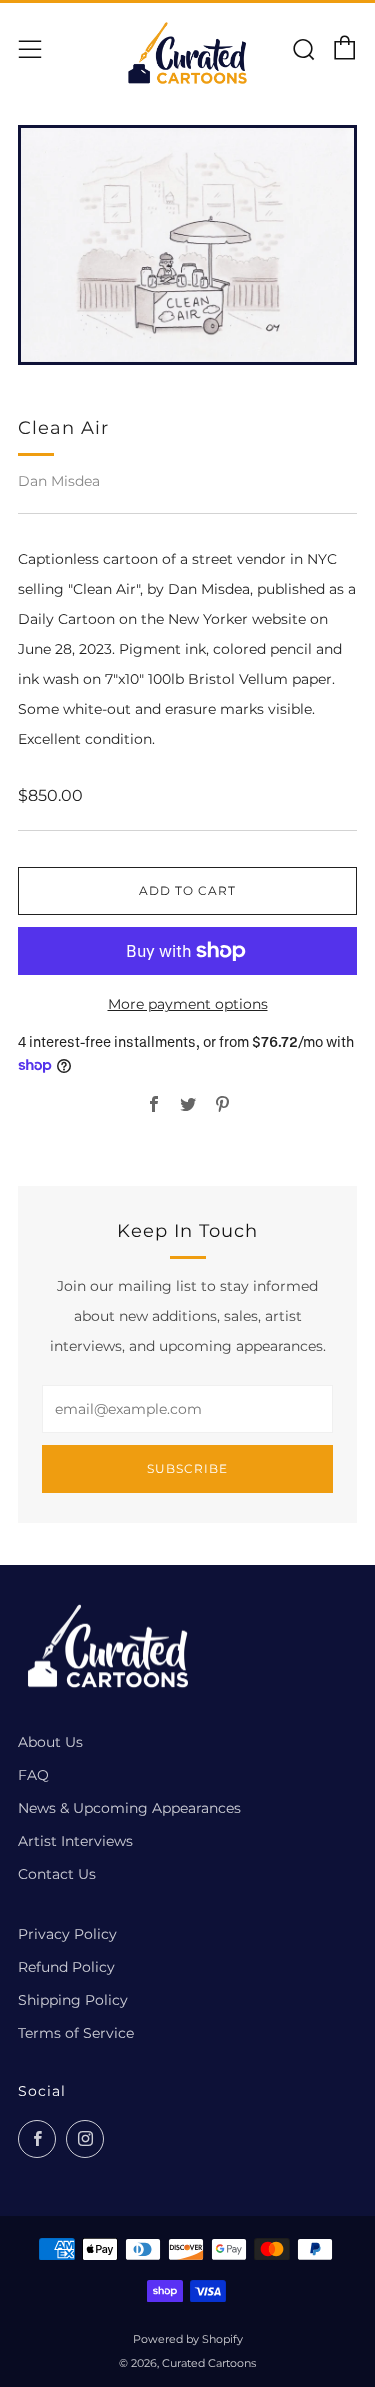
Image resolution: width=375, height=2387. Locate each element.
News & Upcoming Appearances (129, 1808)
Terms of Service (76, 2033)
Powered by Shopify (188, 2339)
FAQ (33, 1775)
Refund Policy (66, 1967)
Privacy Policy (67, 1934)
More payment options (188, 1004)
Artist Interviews (75, 1841)
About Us (50, 1742)
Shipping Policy (73, 2000)
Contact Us (57, 1874)
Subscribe (187, 1468)
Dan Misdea (59, 481)
